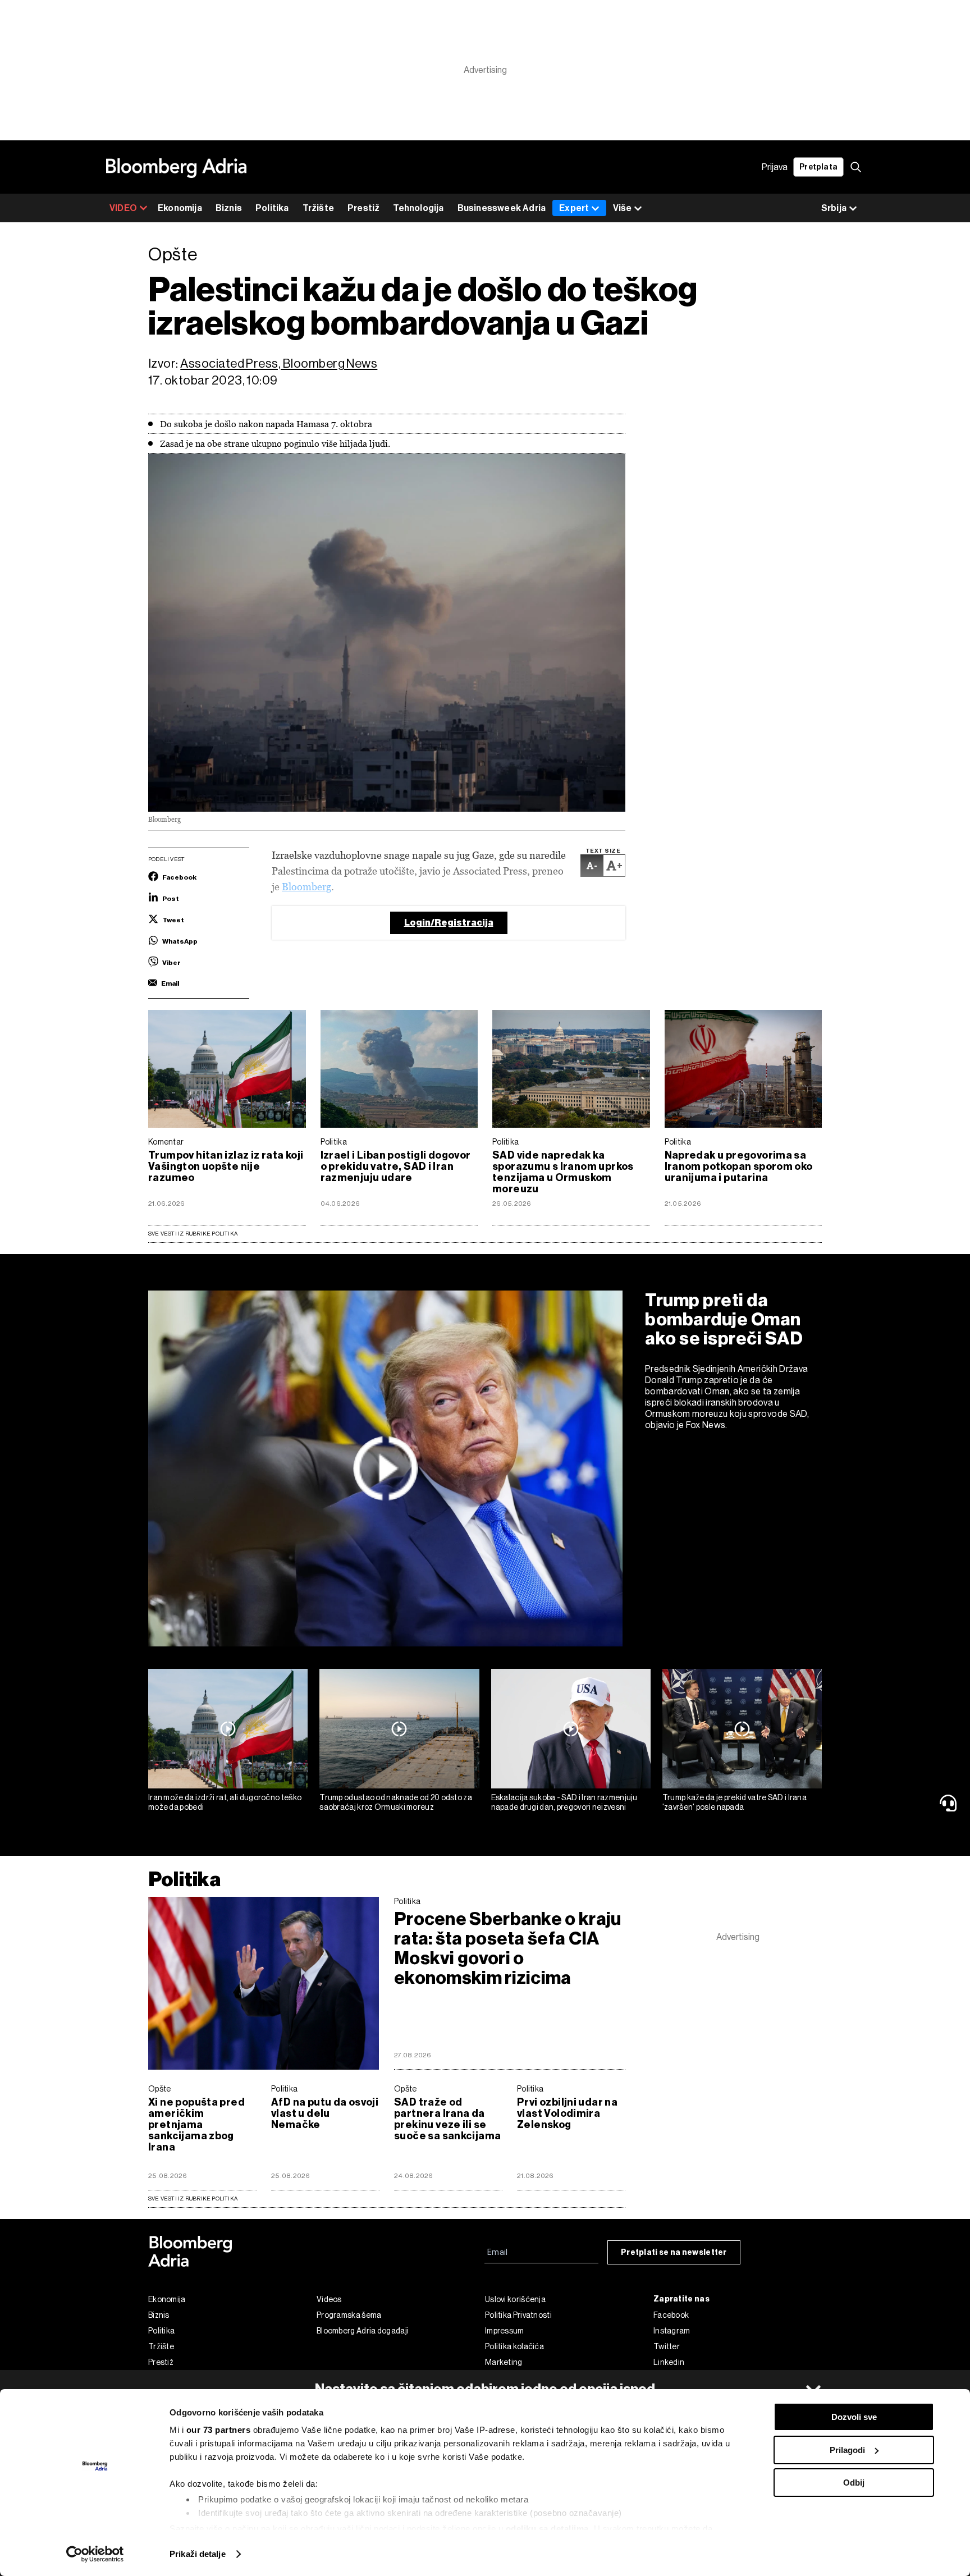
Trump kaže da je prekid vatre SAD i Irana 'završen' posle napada (735, 1802)
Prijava (775, 167)
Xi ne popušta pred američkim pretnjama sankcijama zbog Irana (196, 2125)
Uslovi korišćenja (515, 2299)
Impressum (505, 2331)
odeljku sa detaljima (547, 2529)
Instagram (672, 2331)
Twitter (667, 2346)
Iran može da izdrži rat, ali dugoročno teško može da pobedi (225, 1802)
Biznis (229, 208)
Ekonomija (180, 208)
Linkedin (669, 2362)
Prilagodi (847, 2450)
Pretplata (818, 167)
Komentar (166, 1142)
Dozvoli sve (854, 2417)
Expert (574, 208)
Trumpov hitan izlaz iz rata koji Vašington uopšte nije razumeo (226, 1166)
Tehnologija (418, 208)
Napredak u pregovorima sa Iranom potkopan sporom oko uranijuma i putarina (739, 1166)
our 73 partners (219, 2430)
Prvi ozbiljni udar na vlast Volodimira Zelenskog (567, 2113)
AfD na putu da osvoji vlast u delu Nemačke (325, 2113)
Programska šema (349, 2315)
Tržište (318, 208)
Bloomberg (306, 887)
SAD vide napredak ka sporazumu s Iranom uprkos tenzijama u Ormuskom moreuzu (563, 1172)
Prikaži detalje (198, 2554)
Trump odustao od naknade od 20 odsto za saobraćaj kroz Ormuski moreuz (396, 1802)
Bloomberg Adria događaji (363, 2331)
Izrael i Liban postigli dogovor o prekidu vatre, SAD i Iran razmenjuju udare (396, 1166)
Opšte (160, 2089)
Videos (329, 2299)
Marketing (504, 2362)
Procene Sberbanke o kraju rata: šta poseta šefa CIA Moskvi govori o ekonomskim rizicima (508, 1948)
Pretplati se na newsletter (674, 2252)
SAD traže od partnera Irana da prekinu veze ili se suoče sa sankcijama (447, 2119)
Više (622, 208)
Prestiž (363, 208)
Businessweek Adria (502, 208)
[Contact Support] (950, 1803)
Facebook (671, 2315)
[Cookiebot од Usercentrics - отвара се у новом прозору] (95, 2554)
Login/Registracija (449, 923)
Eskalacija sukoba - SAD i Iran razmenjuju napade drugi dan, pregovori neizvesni (564, 1802)
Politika (272, 208)
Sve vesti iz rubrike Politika (193, 1234)
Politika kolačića (514, 2346)
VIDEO (123, 208)
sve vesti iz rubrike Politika (193, 2198)
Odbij (854, 2483)
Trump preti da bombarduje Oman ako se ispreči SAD (724, 1319)
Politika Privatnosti (518, 2315)
